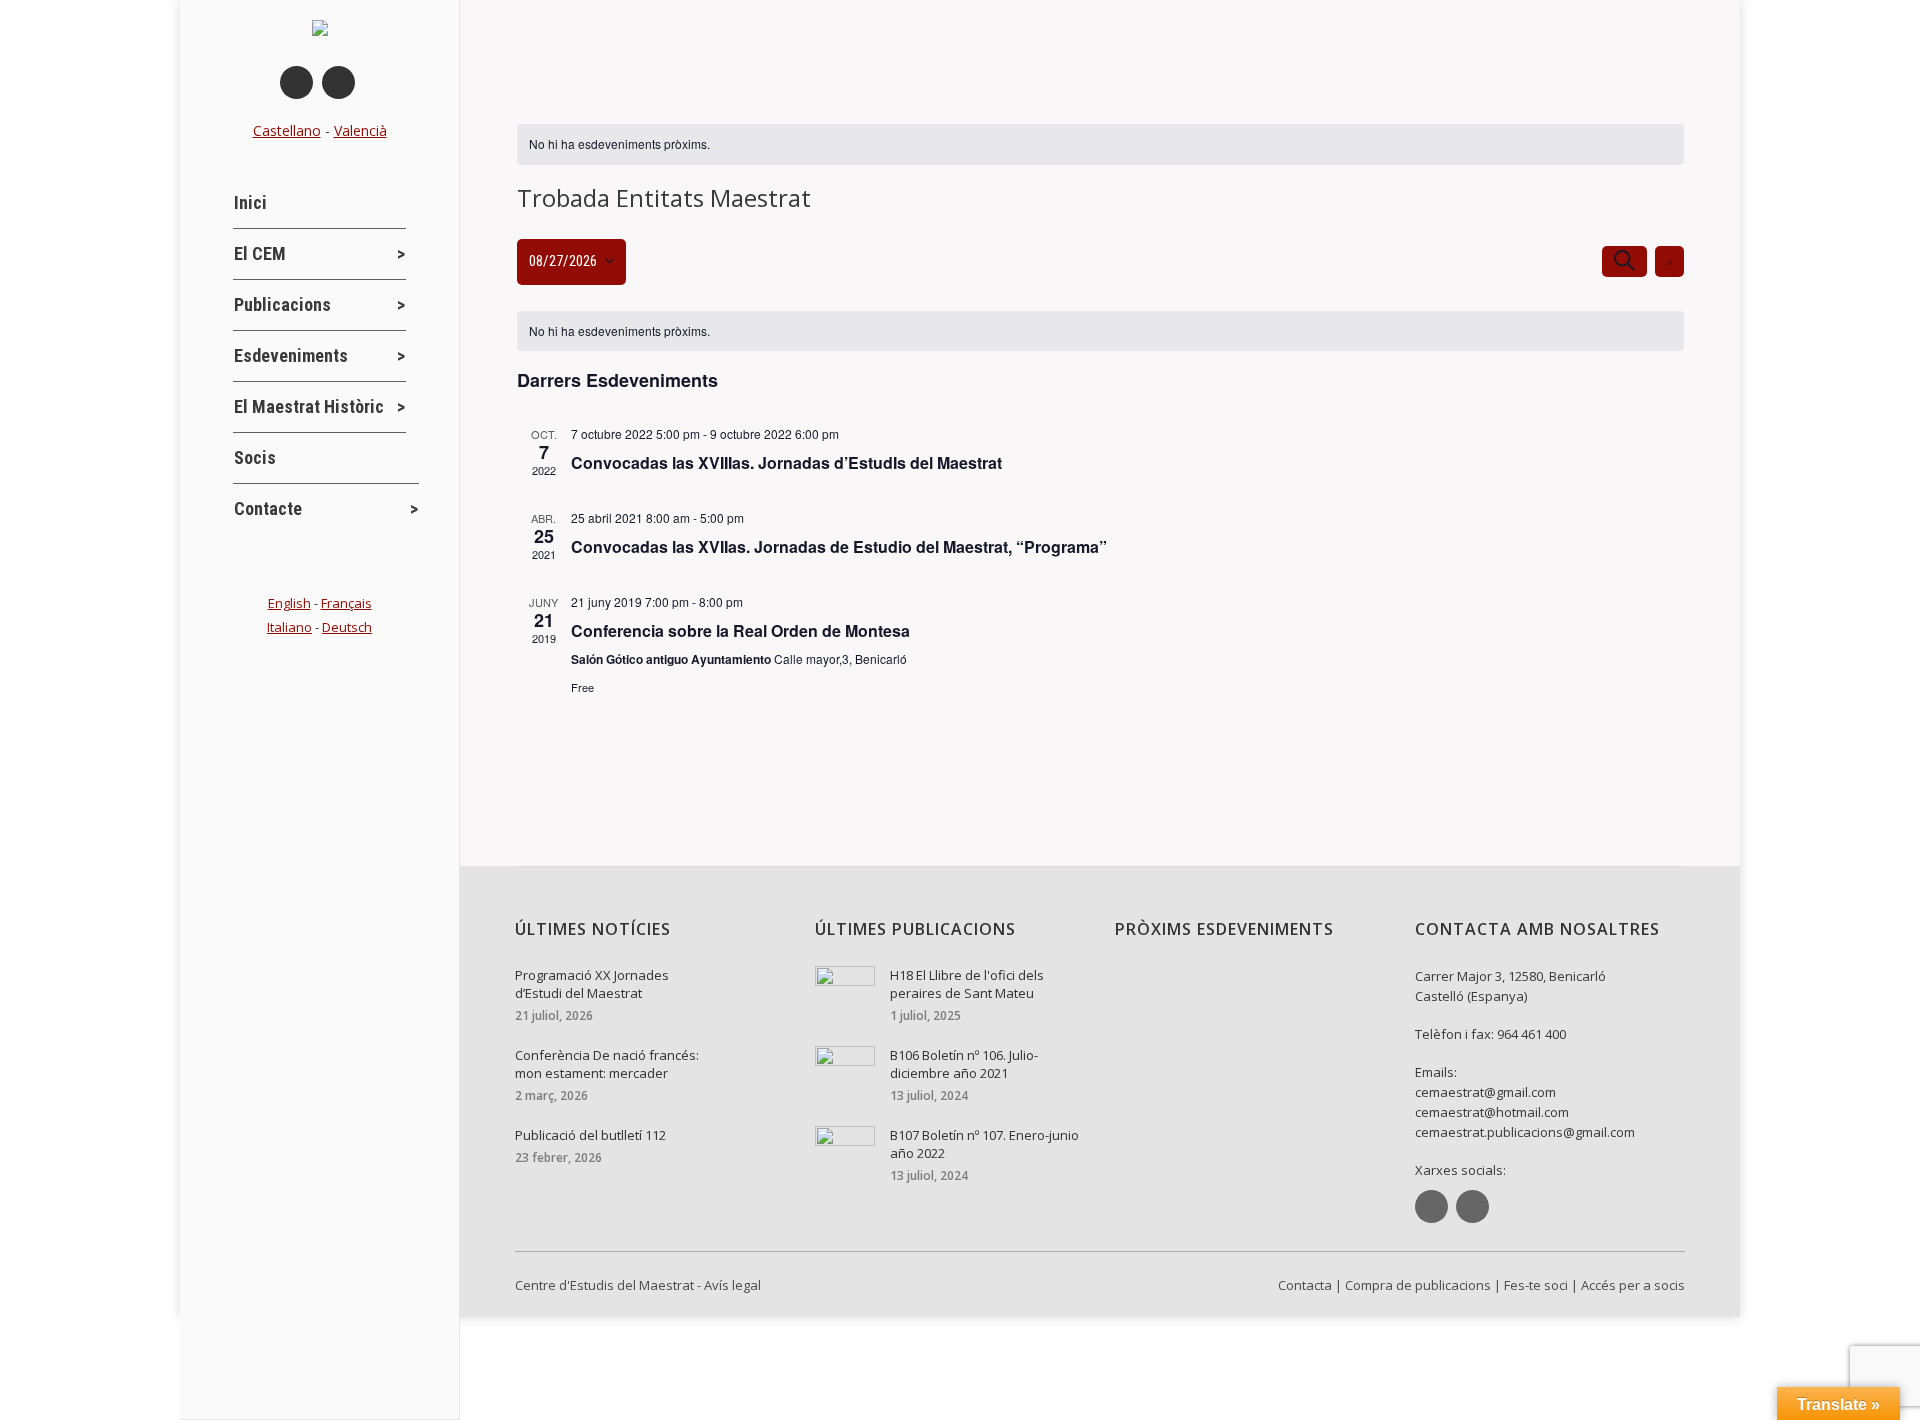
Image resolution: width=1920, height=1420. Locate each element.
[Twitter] (338, 82)
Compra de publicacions (1418, 1285)
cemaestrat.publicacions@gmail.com (1525, 1132)
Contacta (1305, 1285)
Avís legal (732, 1285)
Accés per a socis (1633, 1285)
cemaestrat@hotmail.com (1492, 1112)
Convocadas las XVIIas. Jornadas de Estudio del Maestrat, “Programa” (839, 546)
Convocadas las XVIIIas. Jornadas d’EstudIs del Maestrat (786, 462)
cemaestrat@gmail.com (1485, 1092)
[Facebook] (296, 82)
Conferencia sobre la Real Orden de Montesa (740, 630)
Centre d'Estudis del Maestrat (604, 1285)
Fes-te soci (1536, 1285)
